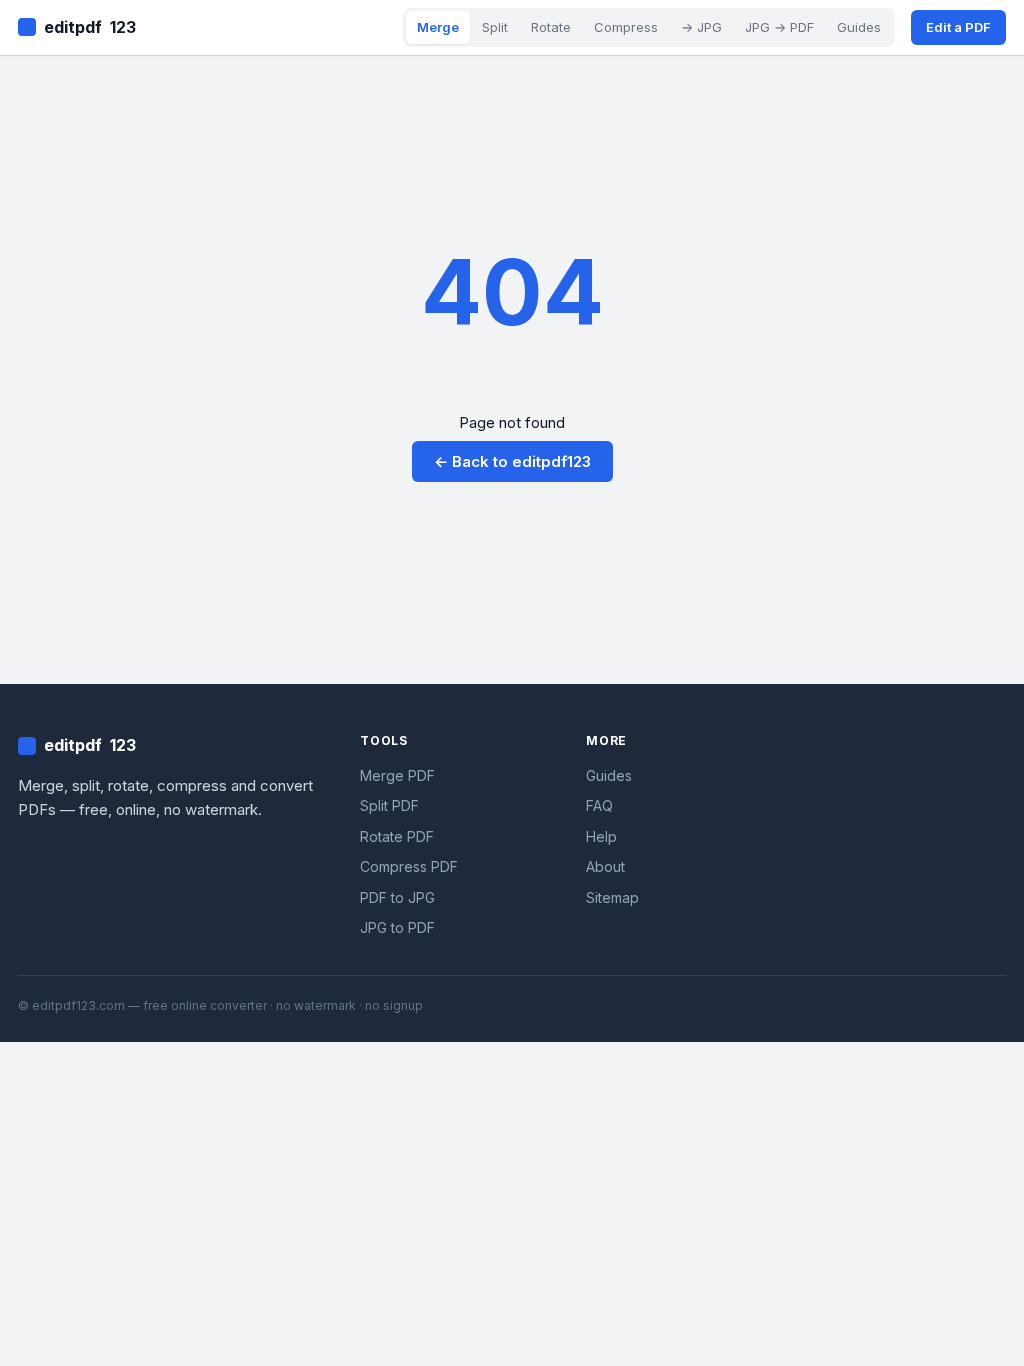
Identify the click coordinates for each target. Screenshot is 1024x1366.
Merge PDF (397, 775)
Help (601, 836)
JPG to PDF (397, 927)
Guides (859, 27)
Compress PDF (409, 866)
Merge (438, 27)
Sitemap (612, 897)
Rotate (551, 27)
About (605, 866)
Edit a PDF (958, 27)
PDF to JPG (397, 897)
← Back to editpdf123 (512, 461)
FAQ (599, 805)
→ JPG (701, 27)
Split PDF (389, 805)
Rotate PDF (397, 836)
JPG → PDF (779, 27)
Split (495, 27)
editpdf (90, 27)
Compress (626, 27)
